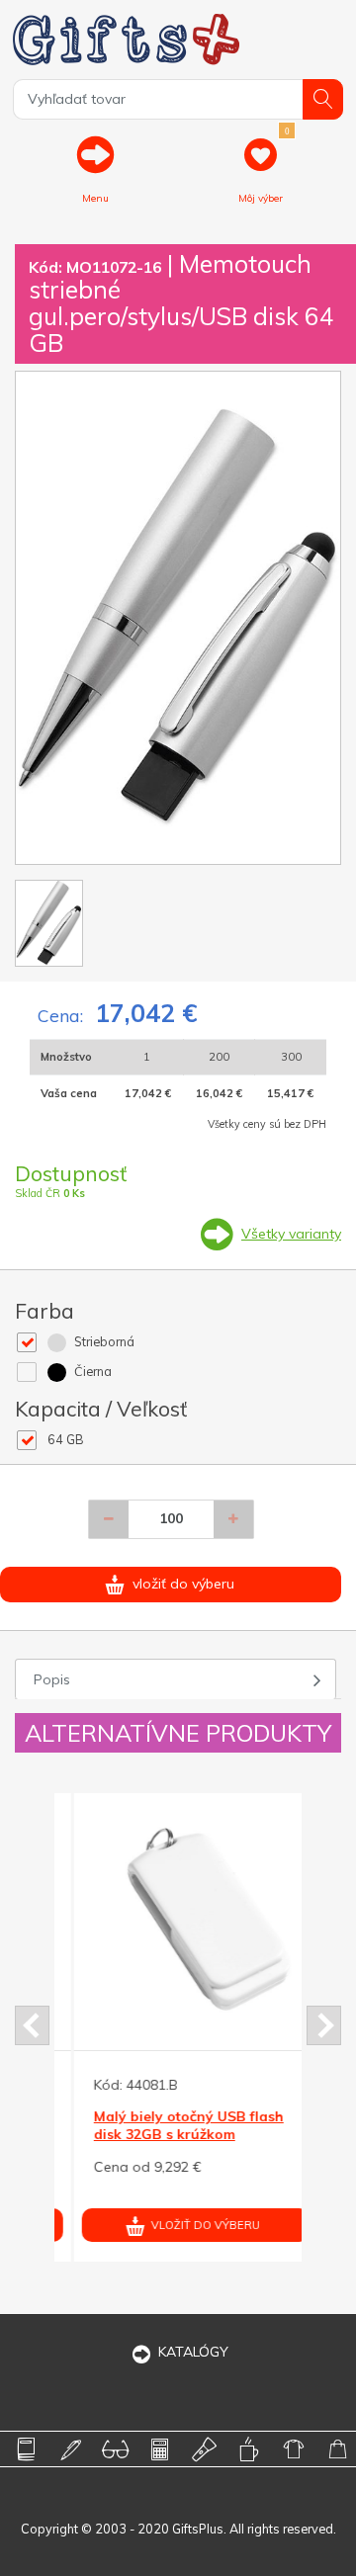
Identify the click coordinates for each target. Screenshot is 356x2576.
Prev (32, 2025)
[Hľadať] (323, 99)
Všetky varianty (291, 1234)
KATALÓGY (193, 2352)
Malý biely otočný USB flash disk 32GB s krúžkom (170, 2125)
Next (324, 2025)
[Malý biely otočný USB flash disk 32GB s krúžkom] (177, 1915)
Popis (52, 1679)
